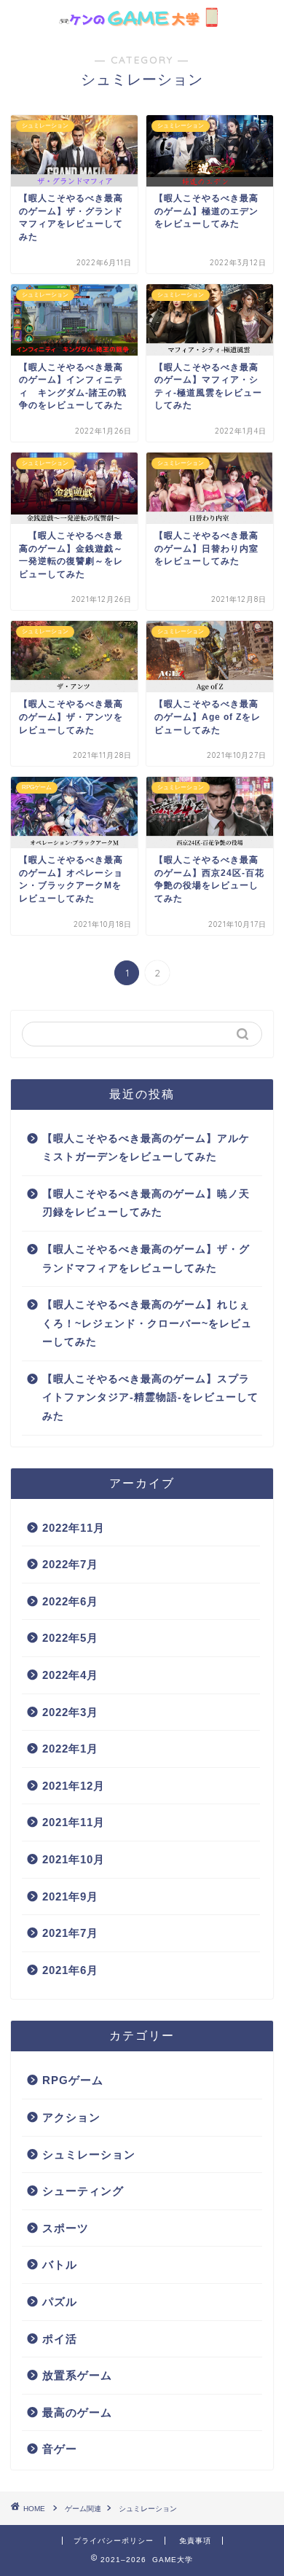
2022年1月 (70, 1749)
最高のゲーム (77, 2412)
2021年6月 (70, 1970)
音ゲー (60, 2449)
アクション (71, 2117)
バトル (60, 2264)
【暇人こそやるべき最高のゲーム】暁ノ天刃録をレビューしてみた (146, 1203)
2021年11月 (74, 1822)
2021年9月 (70, 1896)
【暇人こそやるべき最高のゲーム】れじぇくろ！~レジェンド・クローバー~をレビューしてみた (147, 1323)
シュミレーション (89, 2154)
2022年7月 (70, 1564)
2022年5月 (70, 1638)
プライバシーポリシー (114, 2541)
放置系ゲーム (77, 2375)
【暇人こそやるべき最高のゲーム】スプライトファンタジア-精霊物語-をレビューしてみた (150, 1398)
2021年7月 (70, 1933)
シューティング (83, 2191)
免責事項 (195, 2541)
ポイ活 (60, 2339)
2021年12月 (74, 1786)
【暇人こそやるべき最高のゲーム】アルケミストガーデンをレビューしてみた (146, 1148)
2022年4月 (70, 1675)
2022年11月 (74, 1528)
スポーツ (66, 2228)
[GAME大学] (142, 20)
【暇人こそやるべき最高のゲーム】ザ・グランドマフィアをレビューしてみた (146, 1259)
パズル (60, 2302)
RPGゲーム (73, 2080)
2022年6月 (70, 1601)
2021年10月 (74, 1859)
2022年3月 (70, 1712)
